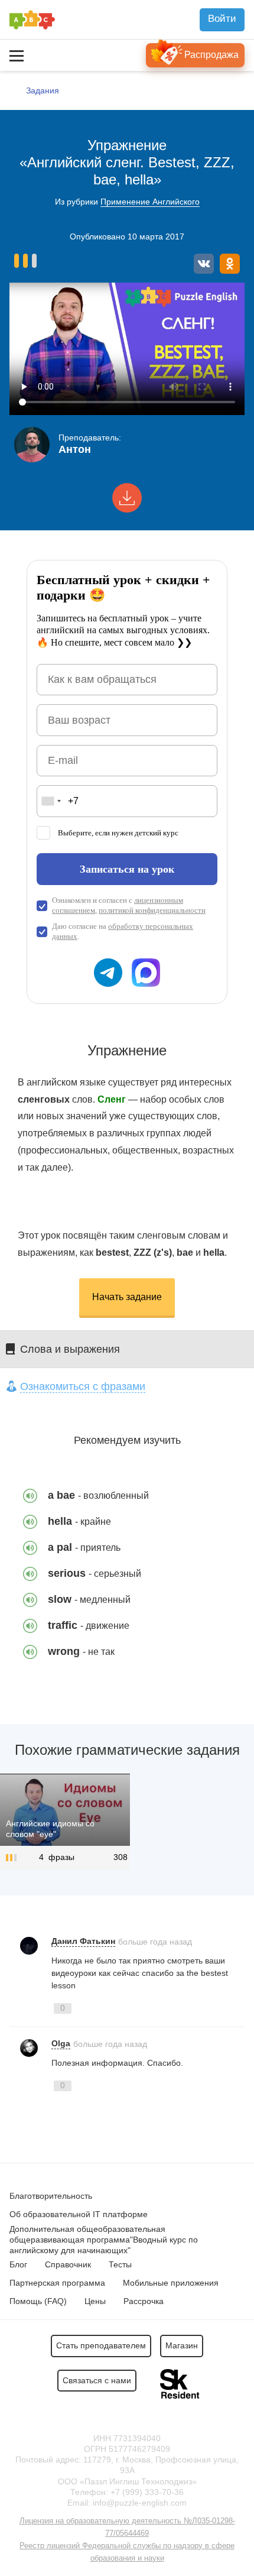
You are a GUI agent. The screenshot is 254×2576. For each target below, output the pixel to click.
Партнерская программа (57, 2283)
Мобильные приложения (171, 2283)
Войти (222, 19)
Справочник (68, 2264)
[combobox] (51, 801)
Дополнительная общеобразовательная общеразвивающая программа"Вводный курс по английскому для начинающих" (104, 2240)
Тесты (120, 2264)
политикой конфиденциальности (152, 910)
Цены (95, 2301)
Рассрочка (144, 2301)
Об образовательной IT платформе (79, 2214)
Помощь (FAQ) (38, 2301)
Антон (75, 449)
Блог (18, 2264)
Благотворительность (51, 2196)
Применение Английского (150, 202)
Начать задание (127, 1297)
